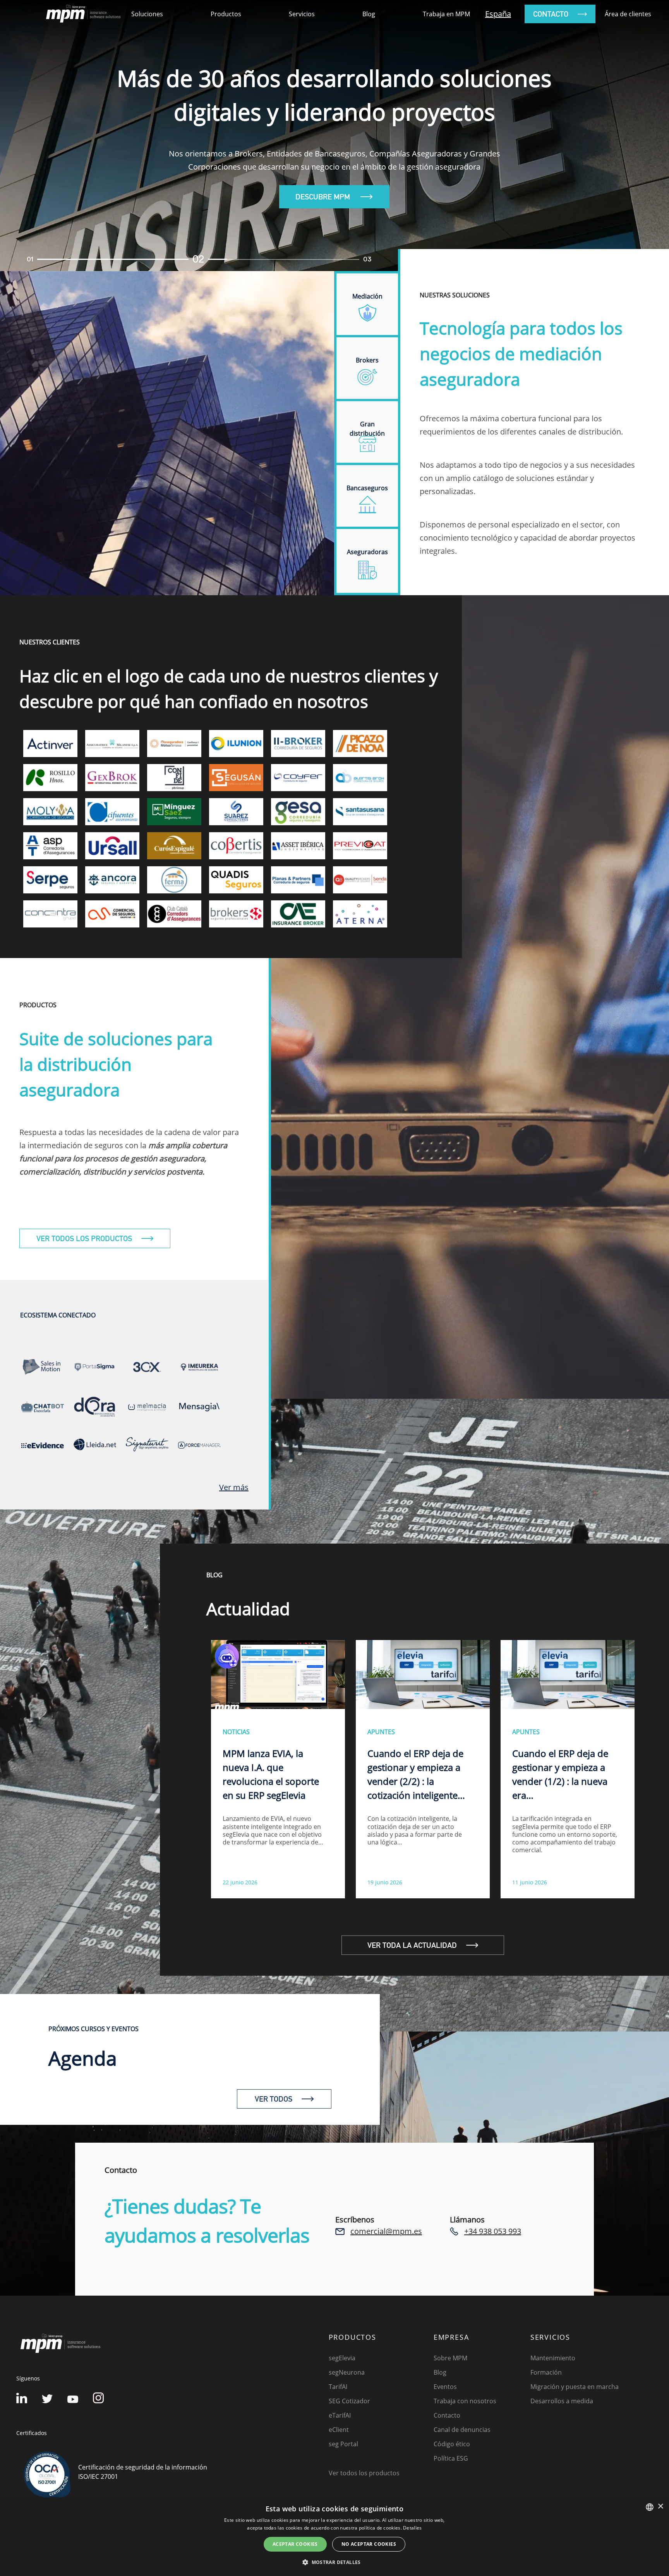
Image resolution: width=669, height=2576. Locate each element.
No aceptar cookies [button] (369, 2544)
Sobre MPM (450, 2358)
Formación (546, 2372)
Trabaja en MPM (446, 14)
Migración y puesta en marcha (575, 2387)
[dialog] (334, 2537)
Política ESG (451, 2458)
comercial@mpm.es (386, 2231)
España (498, 14)
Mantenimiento (553, 2358)
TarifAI (338, 2387)
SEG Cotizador (349, 2401)
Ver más (234, 1487)
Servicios (302, 14)
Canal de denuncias (462, 2430)
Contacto (447, 2415)
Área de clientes (628, 14)
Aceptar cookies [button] (295, 2544)
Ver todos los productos (364, 2473)
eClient (339, 2430)
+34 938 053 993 (493, 2231)
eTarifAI (340, 2415)
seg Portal (343, 2444)
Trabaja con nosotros (465, 2401)
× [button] (660, 2506)
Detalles (412, 2528)
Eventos (445, 2387)
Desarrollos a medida (562, 2401)
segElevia (342, 2358)
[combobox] (650, 2507)
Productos (226, 14)
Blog (369, 14)
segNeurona (347, 2372)
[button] (334, 2562)
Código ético (452, 2444)
